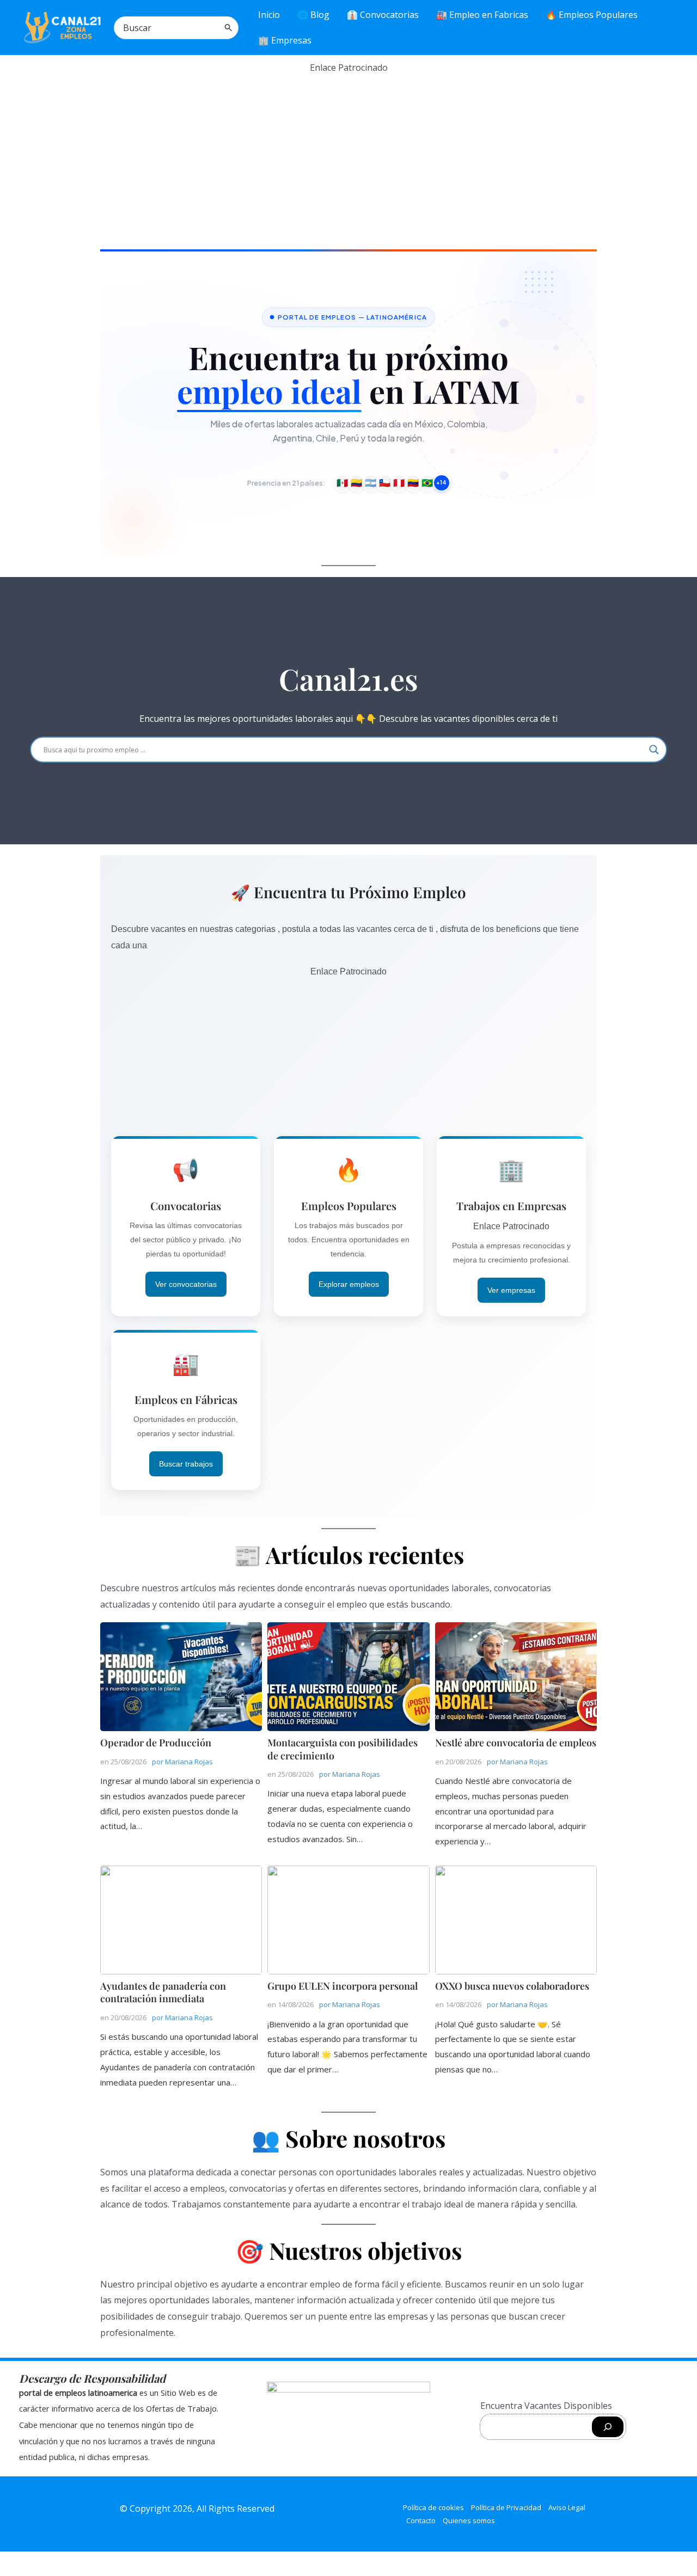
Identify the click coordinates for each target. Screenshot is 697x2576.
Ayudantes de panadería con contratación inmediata (181, 1919)
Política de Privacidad (506, 2507)
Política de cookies (433, 2507)
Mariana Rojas (189, 1762)
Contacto (421, 2520)
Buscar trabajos (186, 1464)
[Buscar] (229, 28)
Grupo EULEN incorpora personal (348, 1919)
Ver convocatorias (186, 1284)
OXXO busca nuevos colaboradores (515, 1919)
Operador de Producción (181, 1676)
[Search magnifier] (654, 750)
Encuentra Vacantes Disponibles (546, 2406)
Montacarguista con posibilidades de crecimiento (348, 1676)
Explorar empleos (349, 1284)
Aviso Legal (567, 2507)
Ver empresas (511, 1290)
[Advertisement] (348, 152)
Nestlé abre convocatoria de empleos (515, 1676)
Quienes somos (469, 2520)
